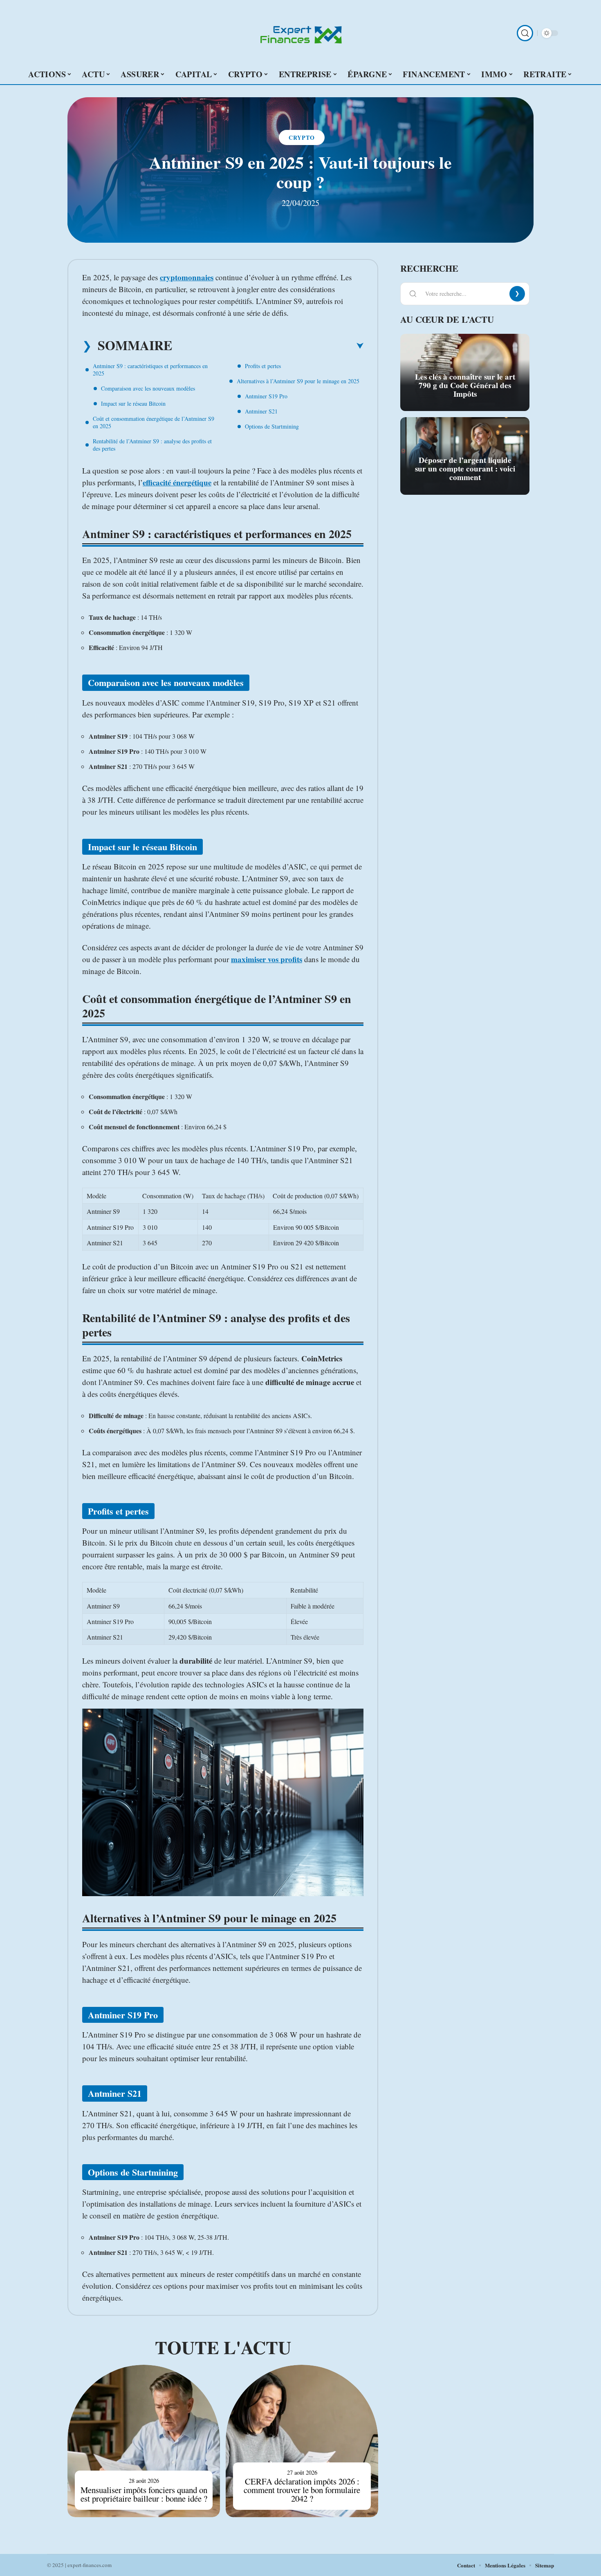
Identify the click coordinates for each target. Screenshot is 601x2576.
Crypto (302, 137)
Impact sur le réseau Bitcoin (133, 403)
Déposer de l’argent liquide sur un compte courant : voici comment (465, 469)
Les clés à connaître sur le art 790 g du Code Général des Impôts (465, 385)
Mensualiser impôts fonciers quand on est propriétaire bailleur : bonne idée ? (144, 2494)
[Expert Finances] (300, 33)
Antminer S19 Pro (266, 396)
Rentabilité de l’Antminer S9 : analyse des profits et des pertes (152, 445)
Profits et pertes (263, 366)
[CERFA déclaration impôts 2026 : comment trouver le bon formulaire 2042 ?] (302, 2441)
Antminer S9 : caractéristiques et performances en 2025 (150, 370)
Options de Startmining (272, 426)
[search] (525, 33)
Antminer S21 (261, 411)
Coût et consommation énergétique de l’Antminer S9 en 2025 (154, 422)
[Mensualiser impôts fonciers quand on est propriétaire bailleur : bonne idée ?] (144, 2441)
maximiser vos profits (267, 959)
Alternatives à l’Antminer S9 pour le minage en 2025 (298, 381)
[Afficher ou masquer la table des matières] (268, 346)
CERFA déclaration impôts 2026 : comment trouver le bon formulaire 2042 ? (302, 2490)
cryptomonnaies (187, 277)
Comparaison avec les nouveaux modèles (148, 388)
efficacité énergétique (177, 482)
